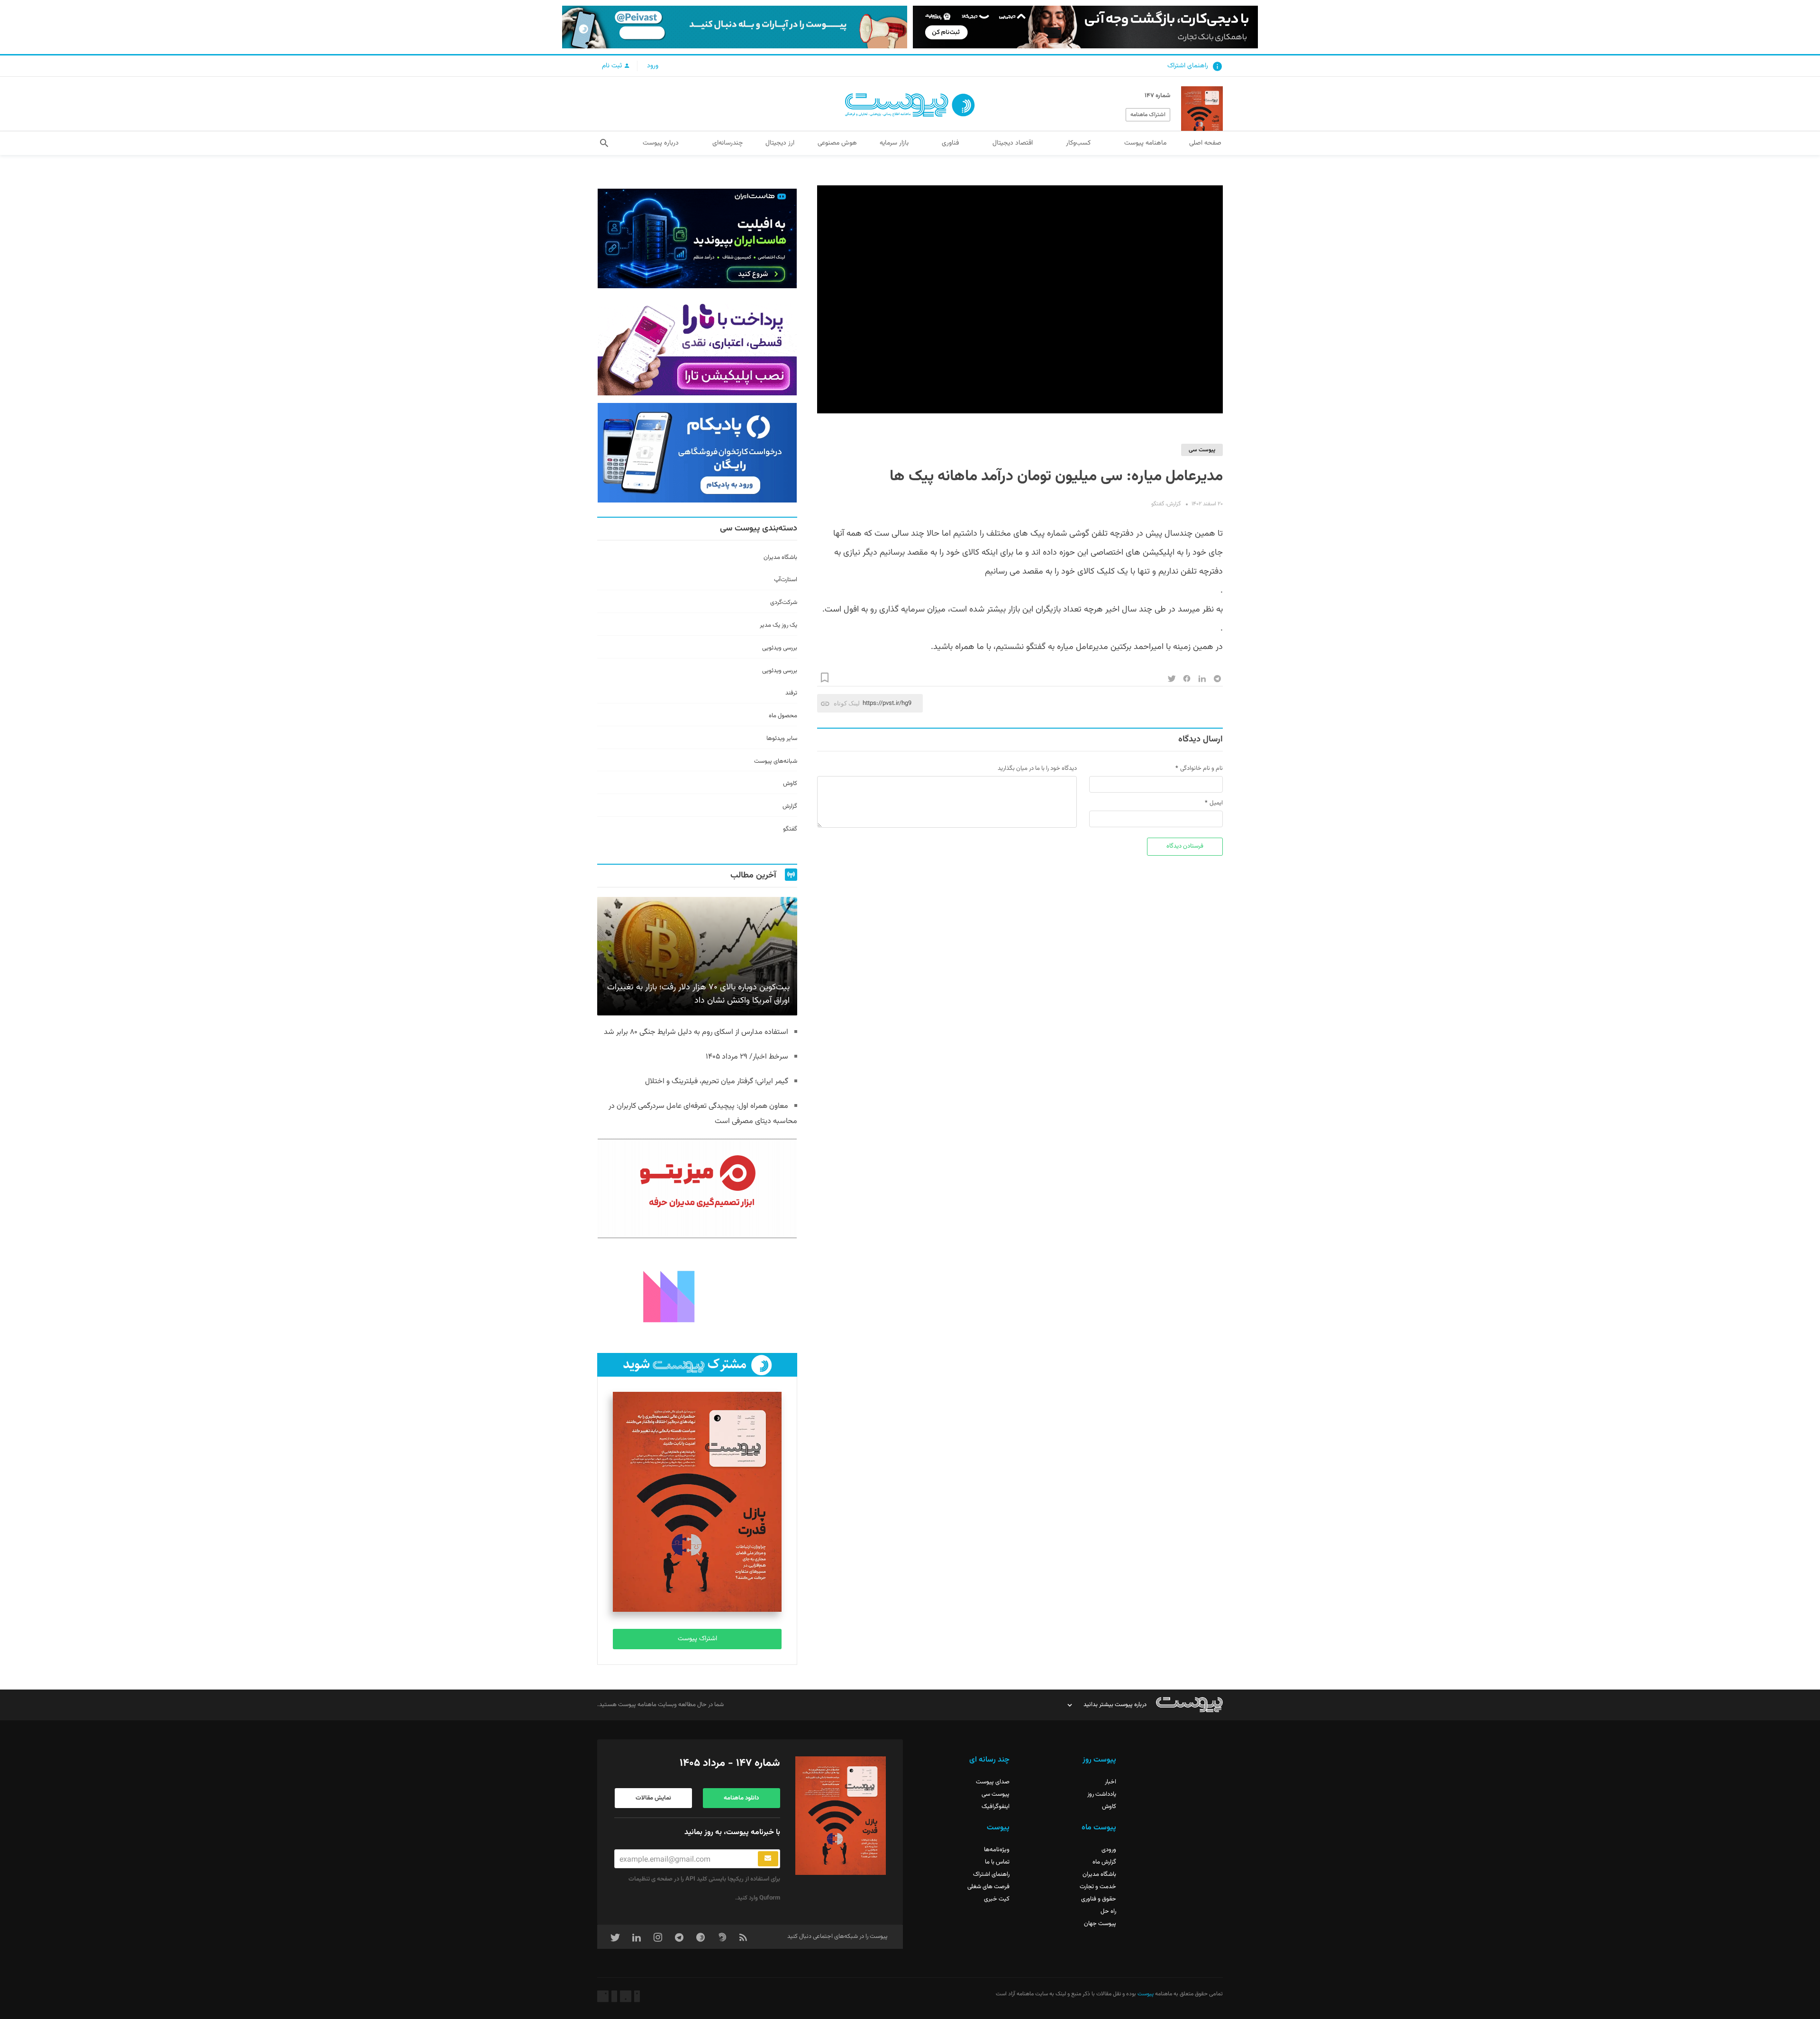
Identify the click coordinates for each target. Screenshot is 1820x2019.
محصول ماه (783, 716)
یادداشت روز (1102, 1794)
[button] (604, 143)
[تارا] (697, 346)
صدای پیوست (993, 1782)
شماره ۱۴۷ (1157, 96)
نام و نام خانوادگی (1201, 768)
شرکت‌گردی (784, 603)
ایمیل (1216, 803)
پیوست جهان (1100, 1924)
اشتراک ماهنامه (1148, 115)
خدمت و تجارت (1098, 1887)
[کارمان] (697, 1296)
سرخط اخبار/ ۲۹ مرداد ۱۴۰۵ (747, 1057)
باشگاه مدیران (780, 557)
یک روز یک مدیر (778, 625)
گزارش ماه (1104, 1862)
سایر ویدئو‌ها (782, 739)
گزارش (1174, 504)
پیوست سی (1202, 450)
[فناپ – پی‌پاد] (697, 453)
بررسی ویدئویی (780, 648)
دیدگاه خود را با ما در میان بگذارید (1037, 768)
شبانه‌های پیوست (776, 761)
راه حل (1108, 1911)
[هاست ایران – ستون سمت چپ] (697, 238)
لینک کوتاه (847, 703)
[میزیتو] (697, 1188)
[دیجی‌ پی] (1085, 27)
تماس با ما (997, 1862)
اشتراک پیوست (697, 1639)
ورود (653, 66)
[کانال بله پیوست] (735, 27)
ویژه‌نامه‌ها (997, 1850)
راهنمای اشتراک (1188, 66)
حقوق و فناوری (1099, 1899)
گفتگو (1158, 504)
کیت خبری (997, 1899)
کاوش (790, 784)
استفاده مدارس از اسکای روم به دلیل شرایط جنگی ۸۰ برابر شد (696, 1032)
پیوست (1145, 1994)
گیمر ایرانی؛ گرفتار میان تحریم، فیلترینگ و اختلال (717, 1082)
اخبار (1110, 1782)
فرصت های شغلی (988, 1887)
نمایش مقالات (653, 1798)
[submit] (768, 1859)
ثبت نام (613, 66)
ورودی (1109, 1850)
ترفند (791, 693)
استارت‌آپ (786, 580)
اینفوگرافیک (996, 1807)
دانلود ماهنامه (741, 1798)
